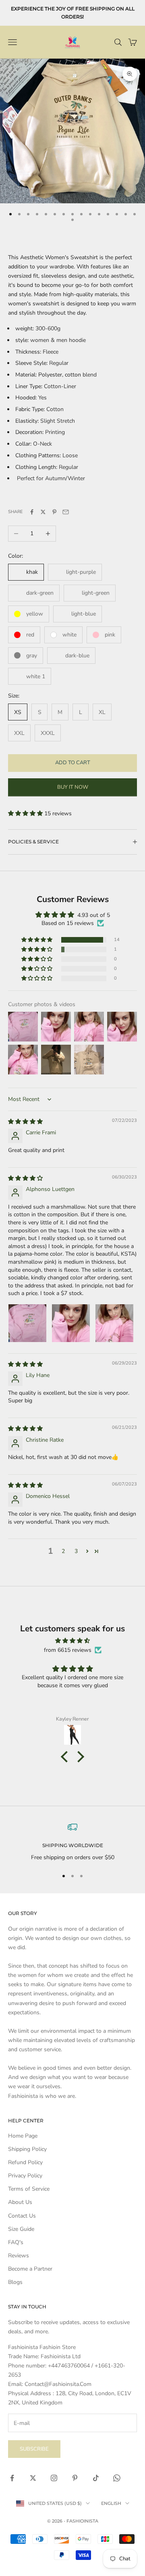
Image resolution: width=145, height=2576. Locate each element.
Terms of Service (29, 2189)
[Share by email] (66, 512)
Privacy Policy (25, 2176)
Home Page (23, 2136)
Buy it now (73, 787)
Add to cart (73, 763)
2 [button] (63, 1551)
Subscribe (34, 2449)
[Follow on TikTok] (96, 2478)
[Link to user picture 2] (71, 1323)
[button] (26, 813)
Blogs (15, 2282)
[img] (25, 1122)
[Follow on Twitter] (33, 2478)
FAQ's (16, 2242)
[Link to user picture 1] (27, 1323)
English (111, 2503)
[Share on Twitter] (43, 512)
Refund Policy (25, 2162)
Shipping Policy (27, 2149)
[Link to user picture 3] (114, 1323)
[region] (72, 1842)
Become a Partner (30, 2269)
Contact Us (22, 2216)
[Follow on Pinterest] (75, 2478)
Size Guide (21, 2229)
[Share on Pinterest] (54, 512)
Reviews (19, 2256)
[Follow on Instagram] (54, 2478)
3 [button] (76, 1551)
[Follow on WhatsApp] (117, 2478)
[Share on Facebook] (32, 512)
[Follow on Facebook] (12, 2478)
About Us (20, 2202)
